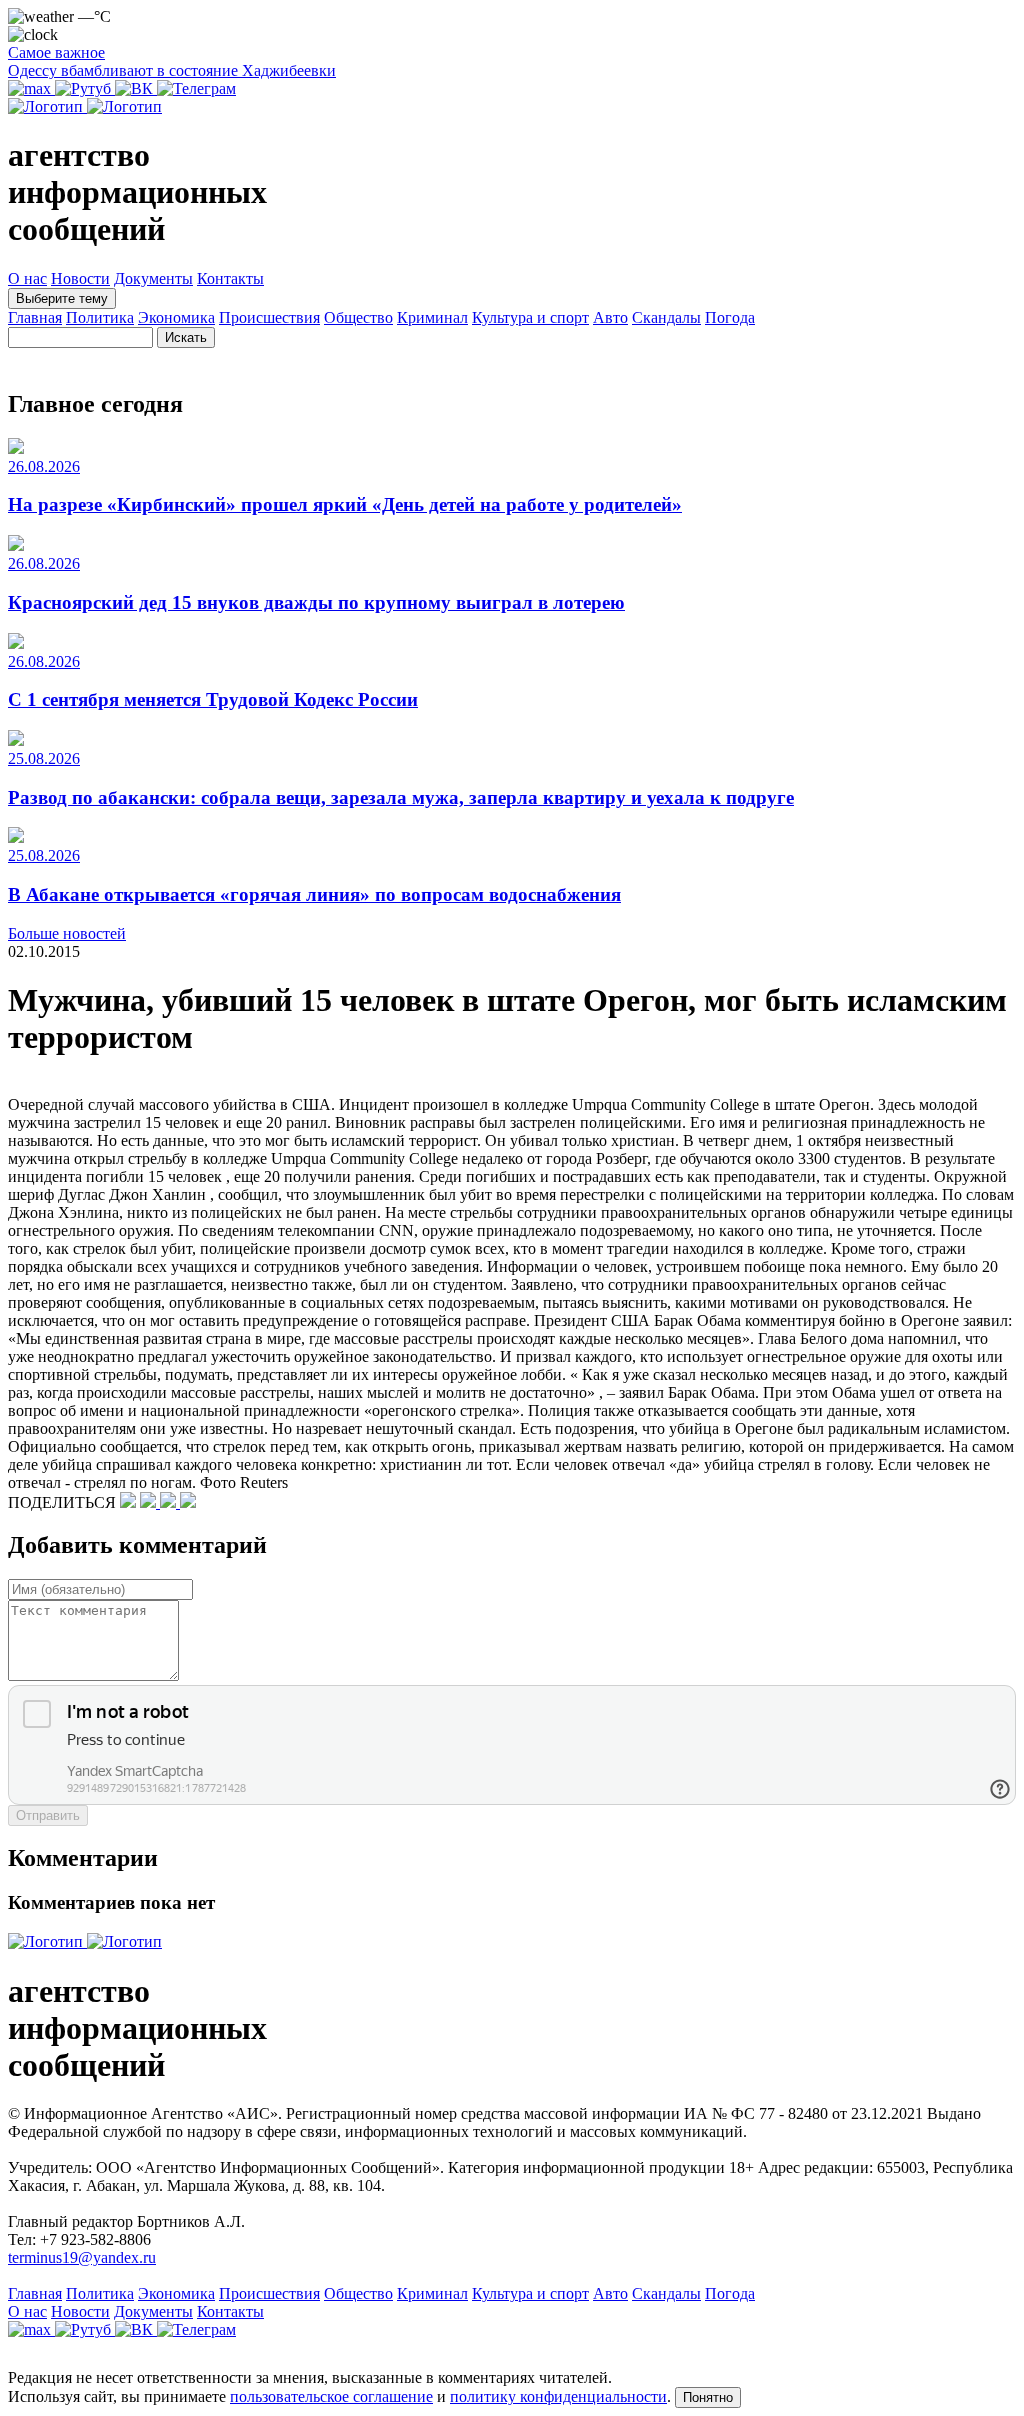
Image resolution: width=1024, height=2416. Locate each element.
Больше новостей (67, 933)
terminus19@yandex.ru (82, 2257)
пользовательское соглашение (331, 2396)
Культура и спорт (530, 317)
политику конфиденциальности (558, 2396)
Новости (80, 278)
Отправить (48, 1815)
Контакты (230, 278)
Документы (153, 278)
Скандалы (666, 317)
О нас (27, 278)
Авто (610, 317)
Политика (100, 317)
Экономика (176, 317)
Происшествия (269, 317)
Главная (35, 317)
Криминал (432, 317)
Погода (730, 317)
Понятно (708, 2397)
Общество (358, 317)
